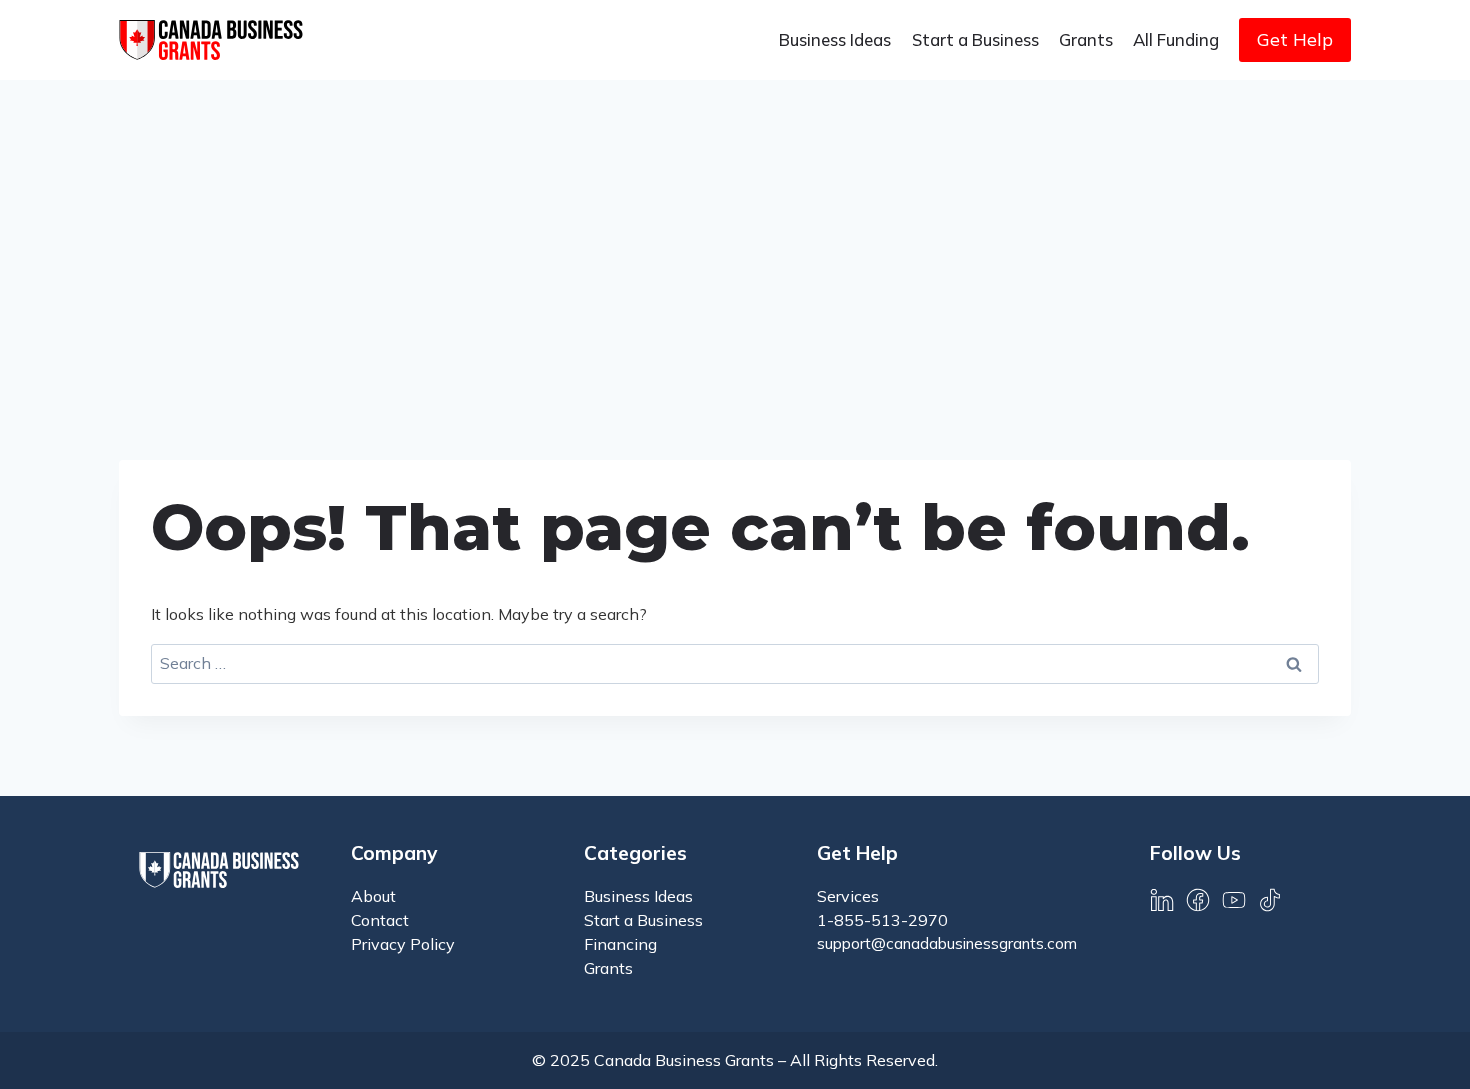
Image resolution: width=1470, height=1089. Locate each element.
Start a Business (975, 39)
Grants (1086, 39)
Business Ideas (835, 39)
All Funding (1176, 39)
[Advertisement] (735, 230)
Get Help (1295, 39)
